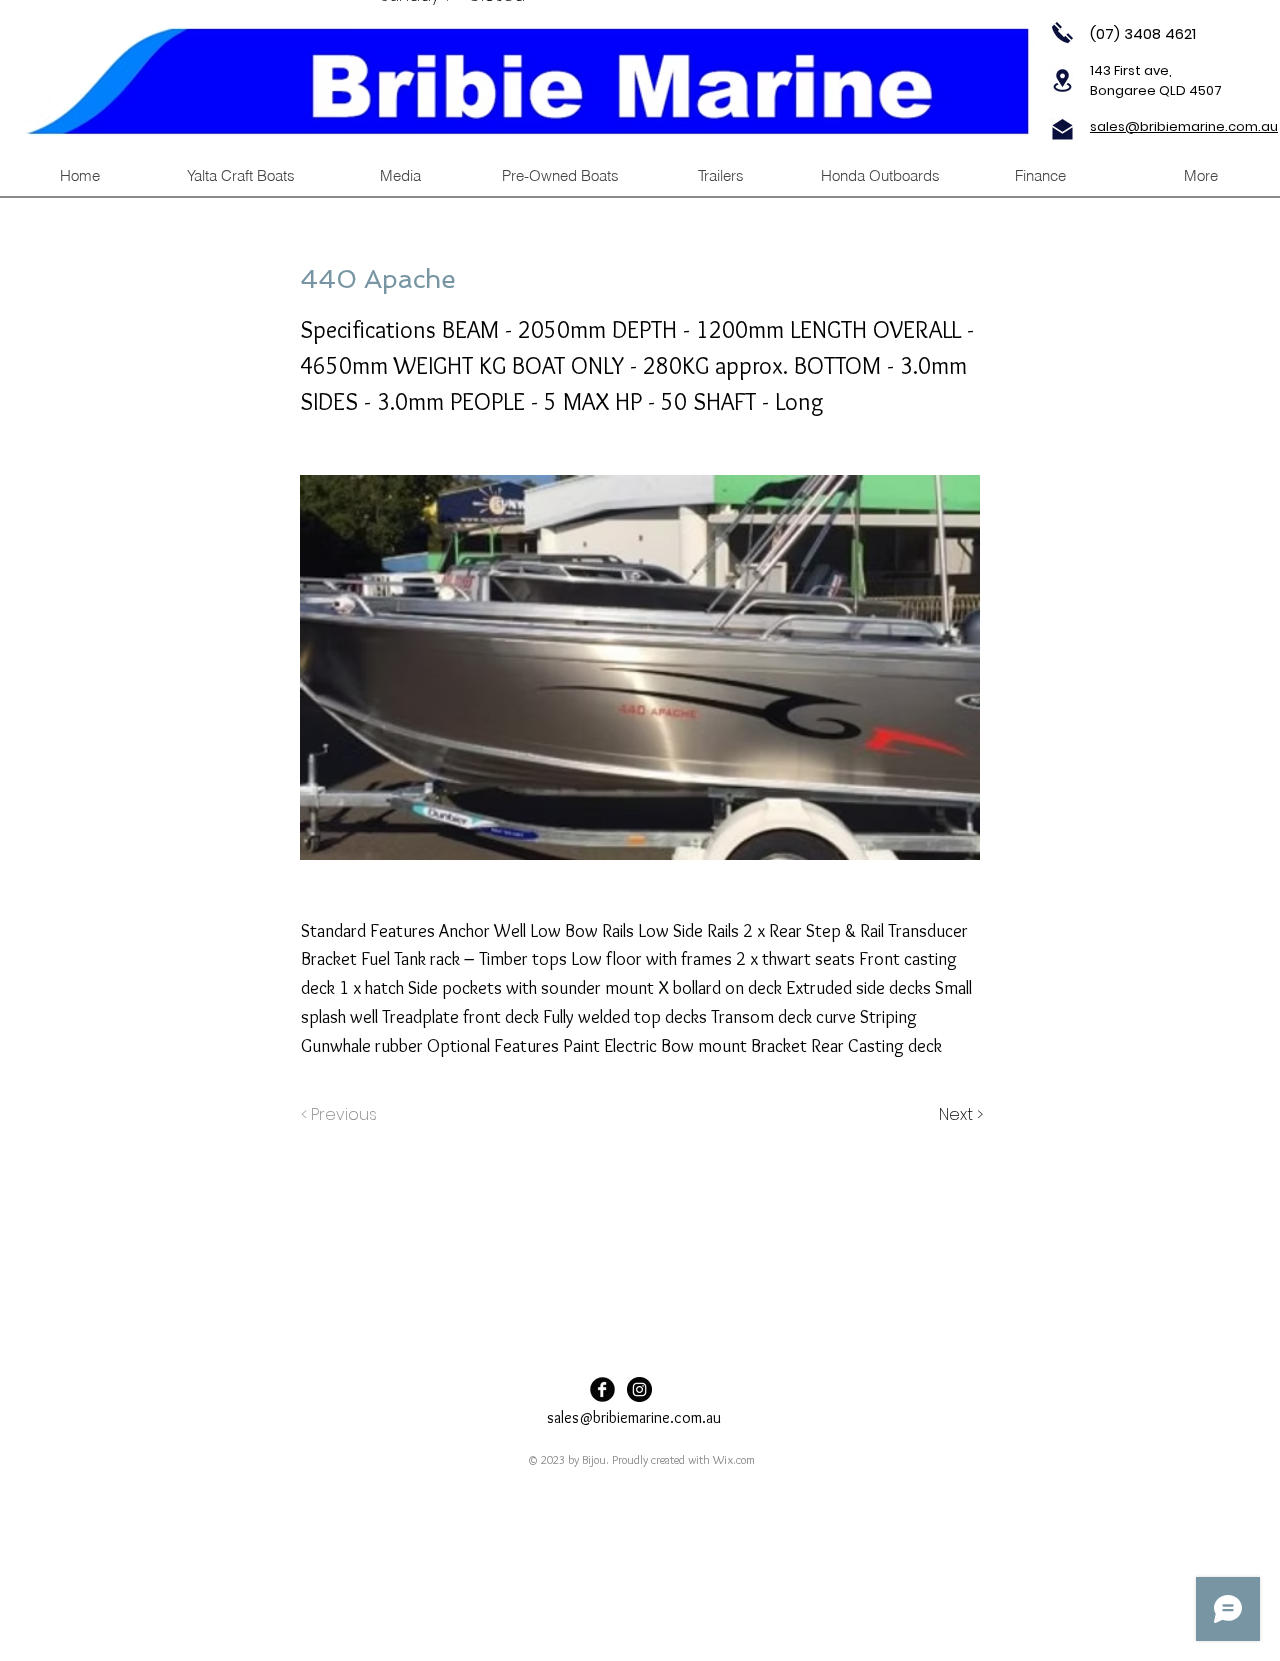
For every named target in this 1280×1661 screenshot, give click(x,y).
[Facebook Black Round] (602, 1389)
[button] (720, 175)
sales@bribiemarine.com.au (634, 1417)
